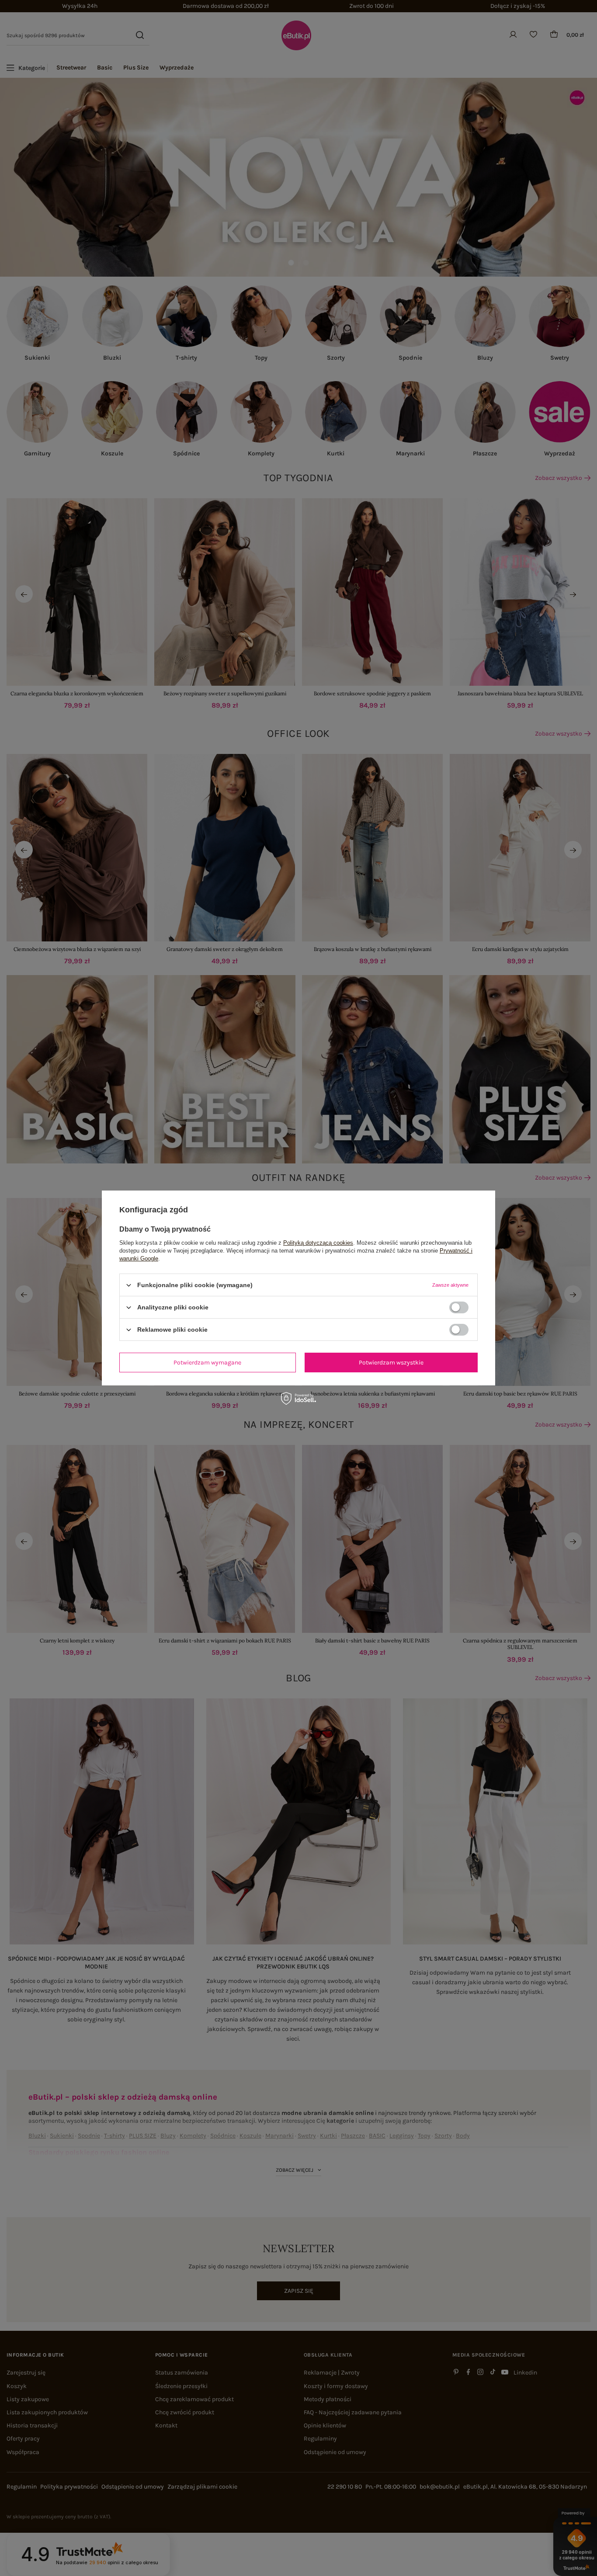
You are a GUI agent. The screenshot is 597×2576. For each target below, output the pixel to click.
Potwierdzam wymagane (207, 1362)
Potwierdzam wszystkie (391, 1362)
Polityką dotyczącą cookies (318, 1243)
